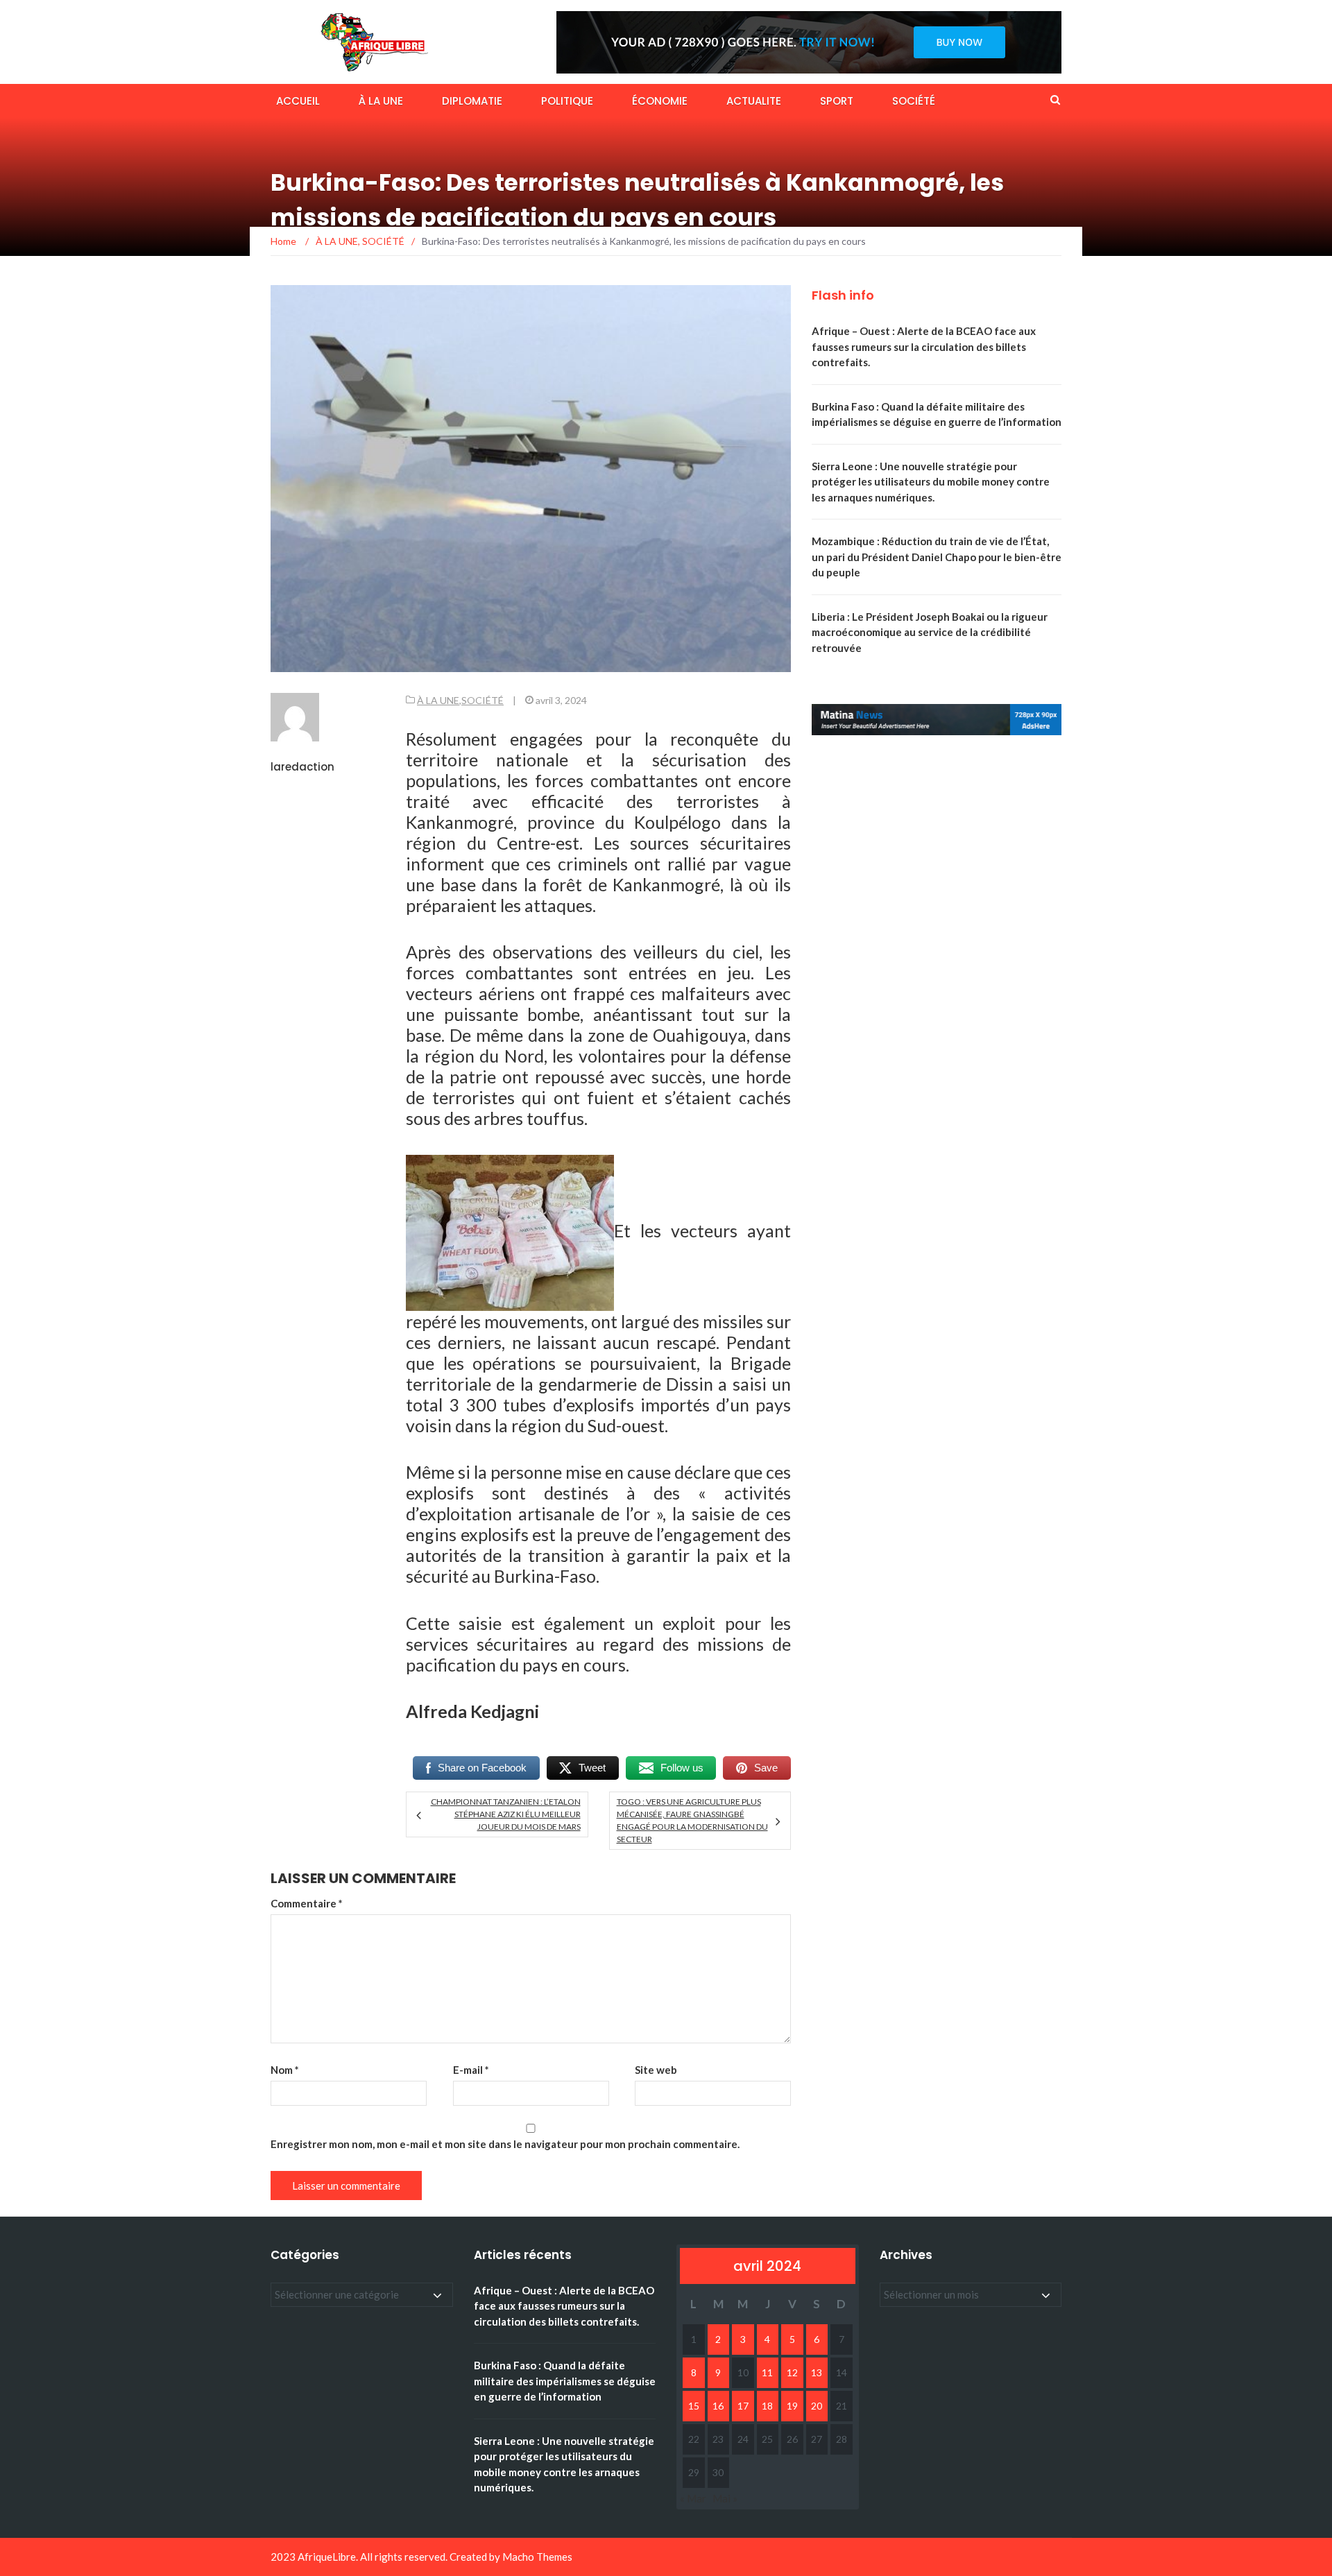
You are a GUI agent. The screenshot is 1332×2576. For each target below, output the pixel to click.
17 (743, 2406)
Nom (285, 2070)
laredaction (302, 767)
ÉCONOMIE (660, 101)
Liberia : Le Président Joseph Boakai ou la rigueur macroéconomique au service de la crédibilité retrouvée (930, 632)
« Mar (693, 2498)
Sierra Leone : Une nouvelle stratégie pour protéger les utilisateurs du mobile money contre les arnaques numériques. (931, 482)
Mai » (725, 2498)
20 (817, 2406)
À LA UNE (381, 101)
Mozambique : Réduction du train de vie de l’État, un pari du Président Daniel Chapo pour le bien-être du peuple (937, 557)
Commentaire (307, 1903)
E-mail (471, 2070)
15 (694, 2406)
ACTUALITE (754, 101)
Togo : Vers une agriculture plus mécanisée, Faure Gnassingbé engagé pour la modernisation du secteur (692, 1820)
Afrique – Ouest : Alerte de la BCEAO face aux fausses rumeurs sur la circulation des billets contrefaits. (924, 346)
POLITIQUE (567, 101)
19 (792, 2406)
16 (718, 2406)
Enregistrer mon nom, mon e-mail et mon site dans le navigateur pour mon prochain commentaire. (505, 2144)
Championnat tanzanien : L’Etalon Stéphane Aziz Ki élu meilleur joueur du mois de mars (505, 1814)
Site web (656, 2070)
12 (792, 2372)
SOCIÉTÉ (914, 101)
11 (767, 2372)
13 (817, 2372)
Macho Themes (537, 2557)
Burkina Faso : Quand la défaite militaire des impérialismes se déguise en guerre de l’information (565, 2381)
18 (767, 2406)
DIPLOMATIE (472, 101)
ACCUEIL (298, 101)
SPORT (837, 101)
